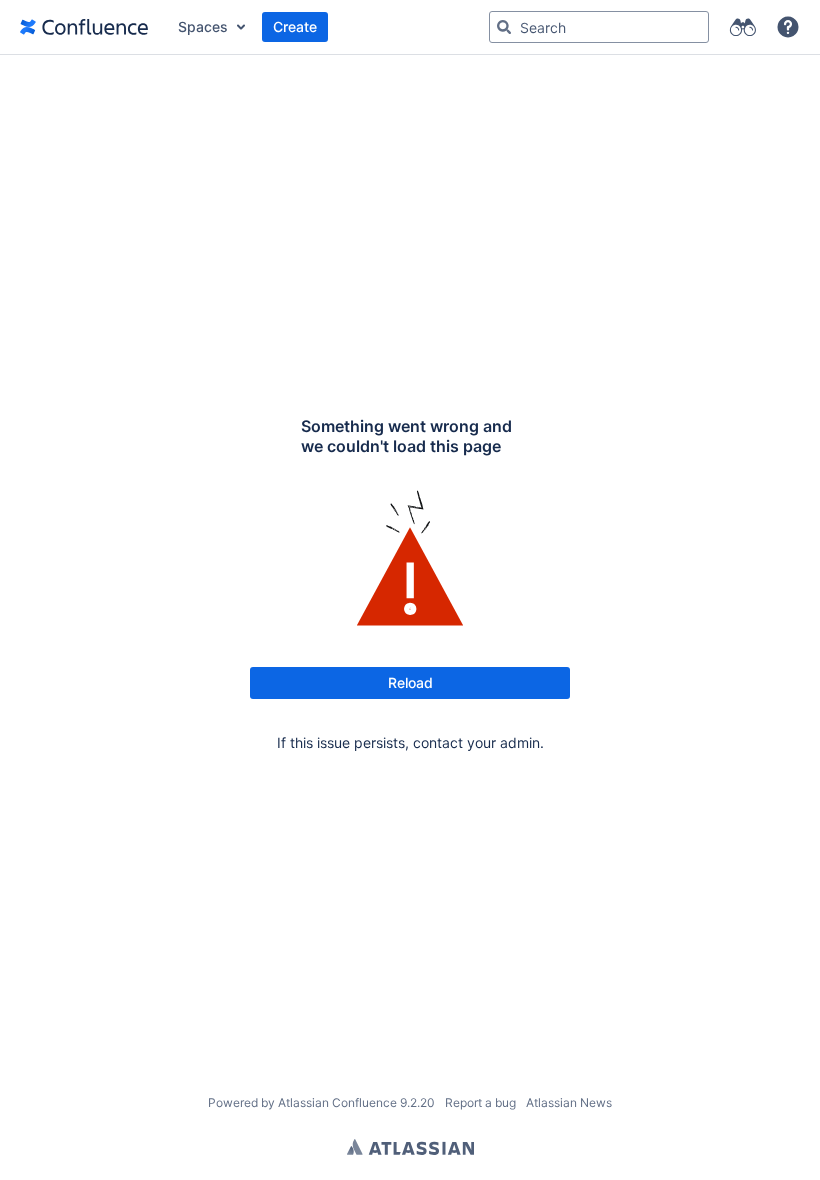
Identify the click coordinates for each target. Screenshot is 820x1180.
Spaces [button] (203, 26)
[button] (788, 27)
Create (295, 26)
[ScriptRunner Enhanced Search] (742, 27)
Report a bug (480, 1102)
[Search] (504, 27)
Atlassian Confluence (337, 1102)
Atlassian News (569, 1102)
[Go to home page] (84, 27)
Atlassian (410, 1147)
